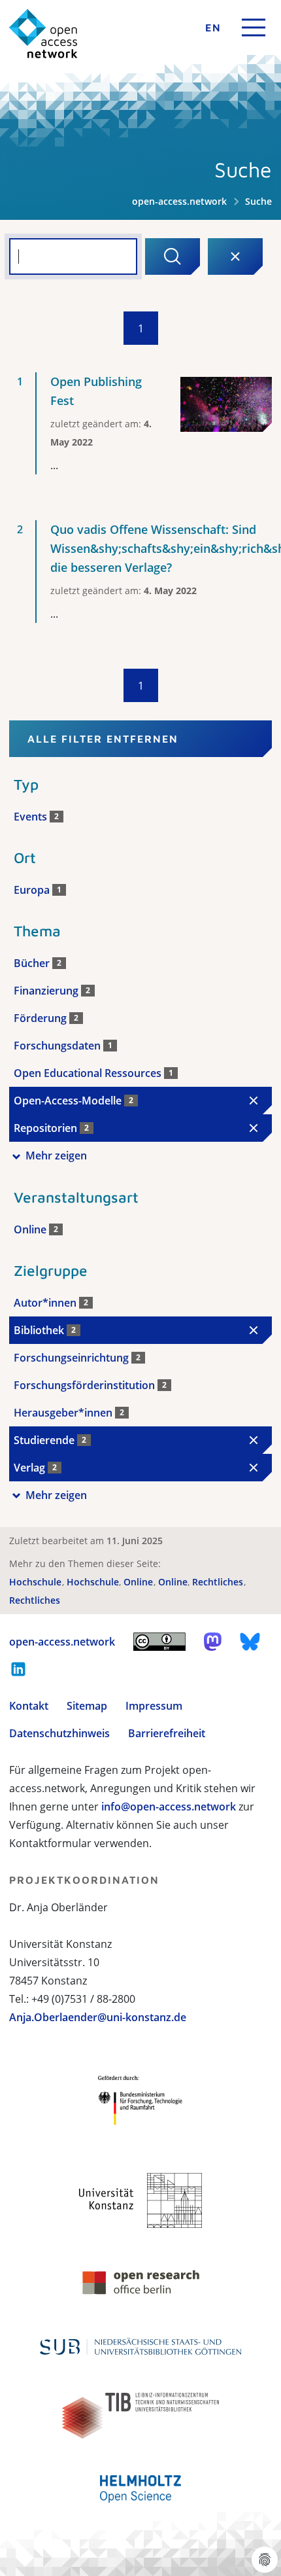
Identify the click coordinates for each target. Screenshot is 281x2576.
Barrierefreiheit (167, 1733)
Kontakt (29, 1706)
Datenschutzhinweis (59, 1733)
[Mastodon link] (213, 1642)
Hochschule (37, 1582)
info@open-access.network (169, 1807)
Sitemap (87, 1706)
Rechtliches (219, 1582)
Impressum (154, 1706)
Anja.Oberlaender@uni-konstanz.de (98, 2017)
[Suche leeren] (235, 256)
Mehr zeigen (56, 1156)
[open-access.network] (43, 34)
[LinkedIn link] (18, 1669)
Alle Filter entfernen (103, 739)
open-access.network (179, 201)
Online (140, 1582)
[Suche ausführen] (173, 256)
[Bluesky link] (250, 1642)
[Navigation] (254, 27)
